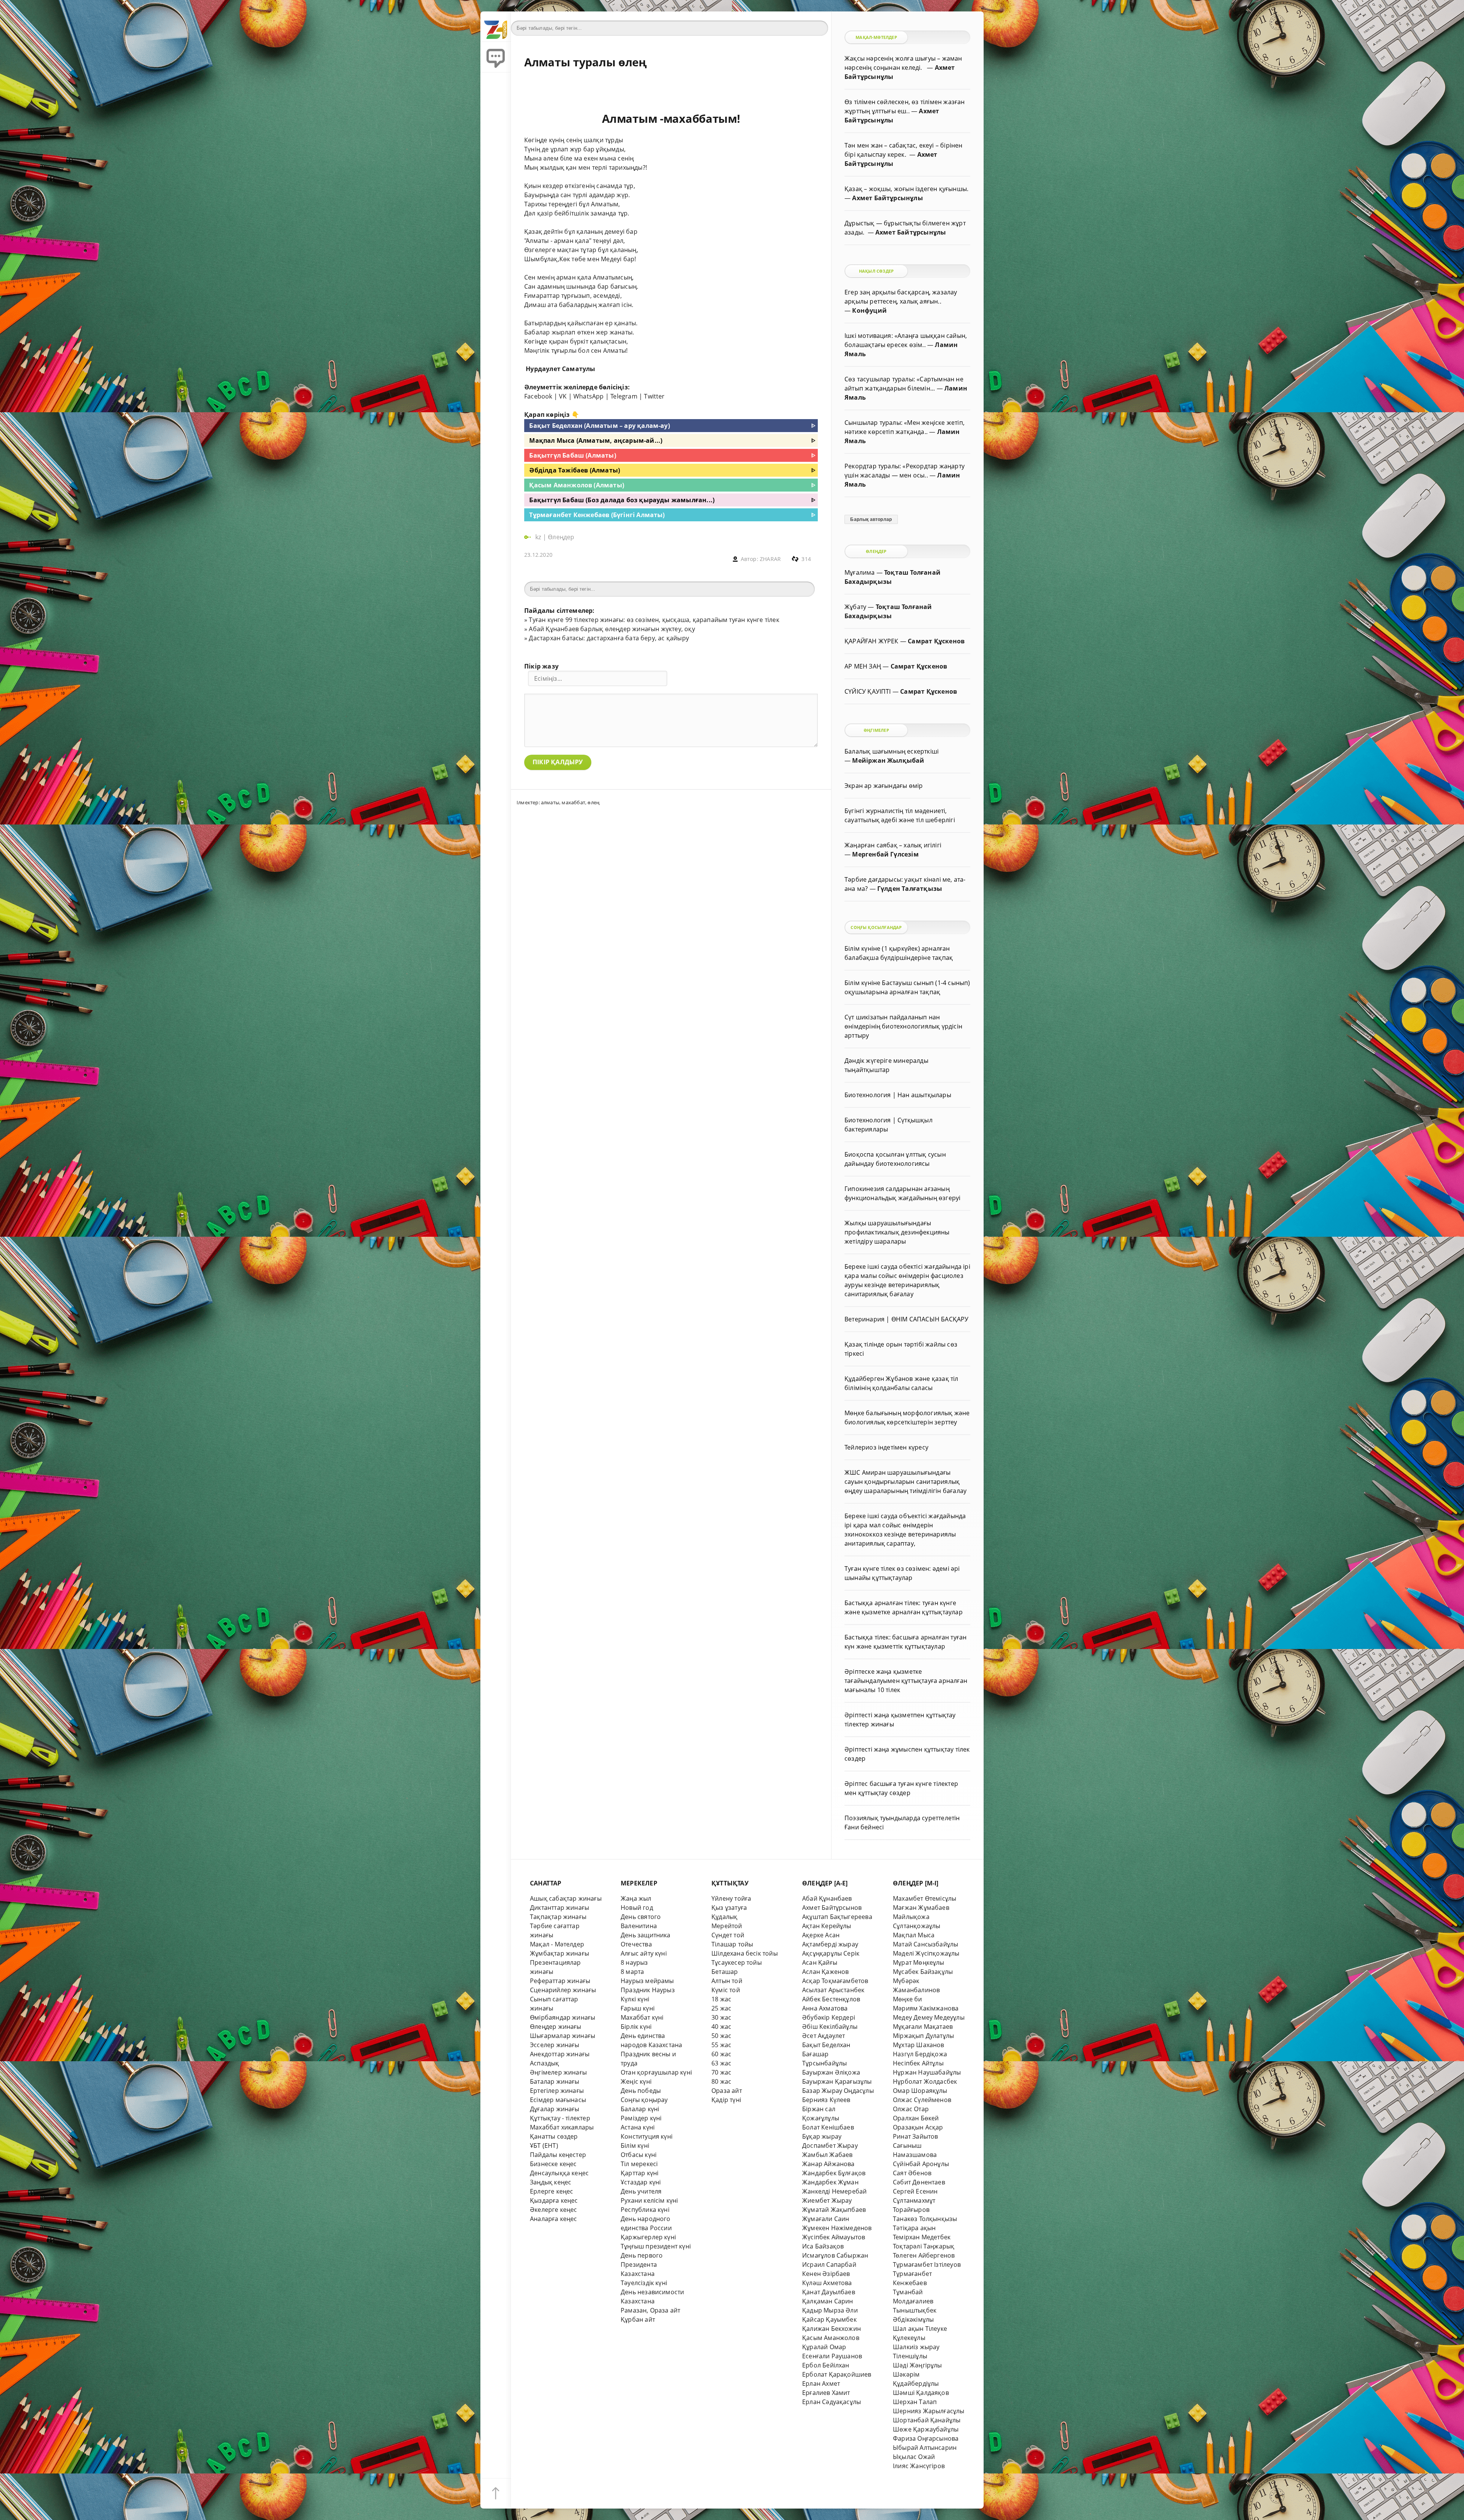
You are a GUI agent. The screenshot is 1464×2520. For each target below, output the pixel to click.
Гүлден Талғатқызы (910, 889)
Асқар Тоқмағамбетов (835, 1981)
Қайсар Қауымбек (829, 2319)
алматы (550, 802)
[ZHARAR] (496, 27)
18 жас (721, 1999)
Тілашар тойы (732, 1944)
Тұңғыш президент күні (656, 2246)
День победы (641, 2091)
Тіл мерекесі (639, 2164)
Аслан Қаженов (826, 1972)
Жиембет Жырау (827, 2200)
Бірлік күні (636, 2027)
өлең (593, 802)
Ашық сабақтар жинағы (566, 1898)
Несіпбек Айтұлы (918, 2063)
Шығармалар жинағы (563, 2036)
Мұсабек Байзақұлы (923, 1972)
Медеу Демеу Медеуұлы (929, 2017)
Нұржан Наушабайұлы (927, 2072)
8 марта (632, 1972)
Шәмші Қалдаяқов (921, 2393)
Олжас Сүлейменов (922, 2100)
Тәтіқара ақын (914, 2228)
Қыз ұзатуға (729, 1908)
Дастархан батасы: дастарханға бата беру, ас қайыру (609, 638)
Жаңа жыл (636, 1898)
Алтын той (727, 1981)
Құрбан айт (638, 2319)
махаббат (573, 802)
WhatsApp (589, 396)
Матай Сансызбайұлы (925, 1944)
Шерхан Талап (915, 2402)
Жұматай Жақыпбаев (834, 2210)
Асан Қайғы (820, 1962)
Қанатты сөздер (554, 2136)
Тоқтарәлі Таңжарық (924, 2246)
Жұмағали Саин (826, 2219)
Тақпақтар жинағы (558, 1917)
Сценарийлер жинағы (563, 1990)
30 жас (721, 2017)
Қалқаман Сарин (828, 2301)
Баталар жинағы (555, 2081)
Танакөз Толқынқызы (925, 2219)
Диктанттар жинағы (559, 1908)
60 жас (721, 2054)
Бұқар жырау (822, 2136)
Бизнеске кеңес (553, 2164)
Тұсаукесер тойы (737, 1962)
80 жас (721, 2081)
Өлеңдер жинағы (556, 2027)
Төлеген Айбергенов (924, 2255)
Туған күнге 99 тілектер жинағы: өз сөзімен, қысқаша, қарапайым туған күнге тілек (654, 620)
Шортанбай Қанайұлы (927, 2420)
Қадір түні (726, 2100)
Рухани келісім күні (649, 2200)
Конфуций (869, 310)
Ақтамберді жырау (830, 1944)
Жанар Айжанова (828, 2164)
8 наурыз (634, 1962)
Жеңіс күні (636, 2081)
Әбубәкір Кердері (829, 2017)
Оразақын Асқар (918, 2127)
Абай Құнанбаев (827, 1898)
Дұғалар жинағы (555, 2109)
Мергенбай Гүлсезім (885, 854)
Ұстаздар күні (641, 2182)
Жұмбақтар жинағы (559, 1953)
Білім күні (635, 2146)
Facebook (538, 396)
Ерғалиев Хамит (826, 2393)
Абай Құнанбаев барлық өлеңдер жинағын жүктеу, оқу (612, 629)
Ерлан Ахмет (821, 2383)
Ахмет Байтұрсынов (832, 1908)
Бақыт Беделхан (826, 2045)
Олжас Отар (911, 2109)
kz (539, 537)
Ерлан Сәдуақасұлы (832, 2402)
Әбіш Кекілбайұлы (830, 2027)
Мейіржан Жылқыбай (888, 760)
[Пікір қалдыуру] (496, 57)
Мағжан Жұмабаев (921, 1908)
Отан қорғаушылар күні (656, 2072)
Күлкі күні (635, 1999)
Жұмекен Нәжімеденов (837, 2228)
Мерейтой (727, 1926)
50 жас (721, 2036)
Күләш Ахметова (827, 2283)
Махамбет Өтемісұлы (925, 1898)
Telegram (624, 396)
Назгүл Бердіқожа (920, 2054)
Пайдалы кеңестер (558, 2155)
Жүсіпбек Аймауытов (834, 2237)
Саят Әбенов (912, 2173)
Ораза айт (727, 2091)
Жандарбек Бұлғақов (834, 2173)
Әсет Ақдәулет (824, 2036)
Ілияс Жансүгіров (919, 2466)
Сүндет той (728, 1935)
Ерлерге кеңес (552, 2191)
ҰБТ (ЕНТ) (544, 2146)
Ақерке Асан (821, 1935)
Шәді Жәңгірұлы (917, 2365)
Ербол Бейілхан (826, 2365)
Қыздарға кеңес (554, 2200)
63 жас (721, 2063)
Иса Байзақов (823, 2246)
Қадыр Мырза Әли (830, 2310)
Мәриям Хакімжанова (926, 2008)
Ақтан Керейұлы (827, 1926)
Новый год (637, 1908)
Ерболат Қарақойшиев (837, 2374)
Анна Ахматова (825, 2008)
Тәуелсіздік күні (644, 2283)
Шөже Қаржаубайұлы (926, 2429)
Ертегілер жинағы (557, 2091)
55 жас (721, 2045)
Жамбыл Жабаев (828, 2155)
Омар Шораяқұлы (920, 2091)
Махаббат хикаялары (562, 2127)
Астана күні (638, 2127)
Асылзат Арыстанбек (833, 1990)
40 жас (721, 2027)
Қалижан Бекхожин (832, 2329)
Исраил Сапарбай (829, 2264)
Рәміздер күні (641, 2118)
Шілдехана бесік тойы (745, 1953)
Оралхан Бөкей (916, 2118)
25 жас (721, 2008)
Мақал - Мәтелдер (557, 1944)
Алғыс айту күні (644, 1953)
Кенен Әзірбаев (826, 2274)
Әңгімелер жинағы (558, 2072)
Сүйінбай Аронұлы (921, 2164)
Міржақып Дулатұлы (923, 2036)
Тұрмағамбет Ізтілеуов (927, 2264)
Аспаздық (545, 2063)
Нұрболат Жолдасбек (925, 2081)
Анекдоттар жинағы (560, 2054)
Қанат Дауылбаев (829, 2292)
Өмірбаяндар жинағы (563, 2017)
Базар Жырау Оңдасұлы (838, 2091)
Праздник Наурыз (648, 1990)
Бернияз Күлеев (826, 2100)
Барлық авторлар (871, 519)
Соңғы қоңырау (644, 2100)
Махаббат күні (642, 2017)
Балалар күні (640, 2109)
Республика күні (645, 2210)
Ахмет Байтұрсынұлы (887, 198)
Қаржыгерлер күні (648, 2237)
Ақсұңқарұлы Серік (831, 1953)
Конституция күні (647, 2136)
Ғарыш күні (638, 2008)
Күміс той (726, 1990)
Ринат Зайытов (916, 2136)
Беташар (725, 1972)
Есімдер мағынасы (558, 2100)
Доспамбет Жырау (830, 2146)
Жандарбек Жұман (830, 2182)
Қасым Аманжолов (831, 2338)
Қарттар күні (640, 2173)
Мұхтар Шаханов (919, 2045)
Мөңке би (908, 1999)
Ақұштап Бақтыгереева (837, 1917)
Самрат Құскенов (936, 641)
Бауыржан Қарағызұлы (837, 2081)
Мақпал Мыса (914, 1935)
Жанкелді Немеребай (834, 2191)
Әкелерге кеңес (554, 2210)
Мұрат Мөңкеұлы (919, 1962)
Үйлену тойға (731, 1898)
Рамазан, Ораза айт (650, 2310)
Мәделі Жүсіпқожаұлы (926, 1953)
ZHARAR (770, 559)
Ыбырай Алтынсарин (925, 2448)
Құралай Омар (824, 2347)
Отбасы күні (639, 2155)
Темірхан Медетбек (922, 2237)
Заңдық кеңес (551, 2182)
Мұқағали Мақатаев (923, 2027)
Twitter (654, 396)
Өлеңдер (561, 537)
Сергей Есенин (915, 2191)
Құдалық (724, 1917)
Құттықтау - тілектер (560, 2118)
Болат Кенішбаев (828, 2127)
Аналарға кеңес (554, 2219)
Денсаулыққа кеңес (559, 2173)
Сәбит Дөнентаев (919, 2182)
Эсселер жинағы (555, 2045)
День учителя (641, 2191)
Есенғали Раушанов (832, 2356)
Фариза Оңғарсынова (926, 2438)
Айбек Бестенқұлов (831, 1999)
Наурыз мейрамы (647, 1981)
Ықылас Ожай (914, 2457)
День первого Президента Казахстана (642, 2264)
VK (563, 396)
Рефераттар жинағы (560, 1981)
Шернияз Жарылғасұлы (929, 2411)
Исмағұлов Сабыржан (835, 2255)
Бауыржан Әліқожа (831, 2072)
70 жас (721, 2072)
